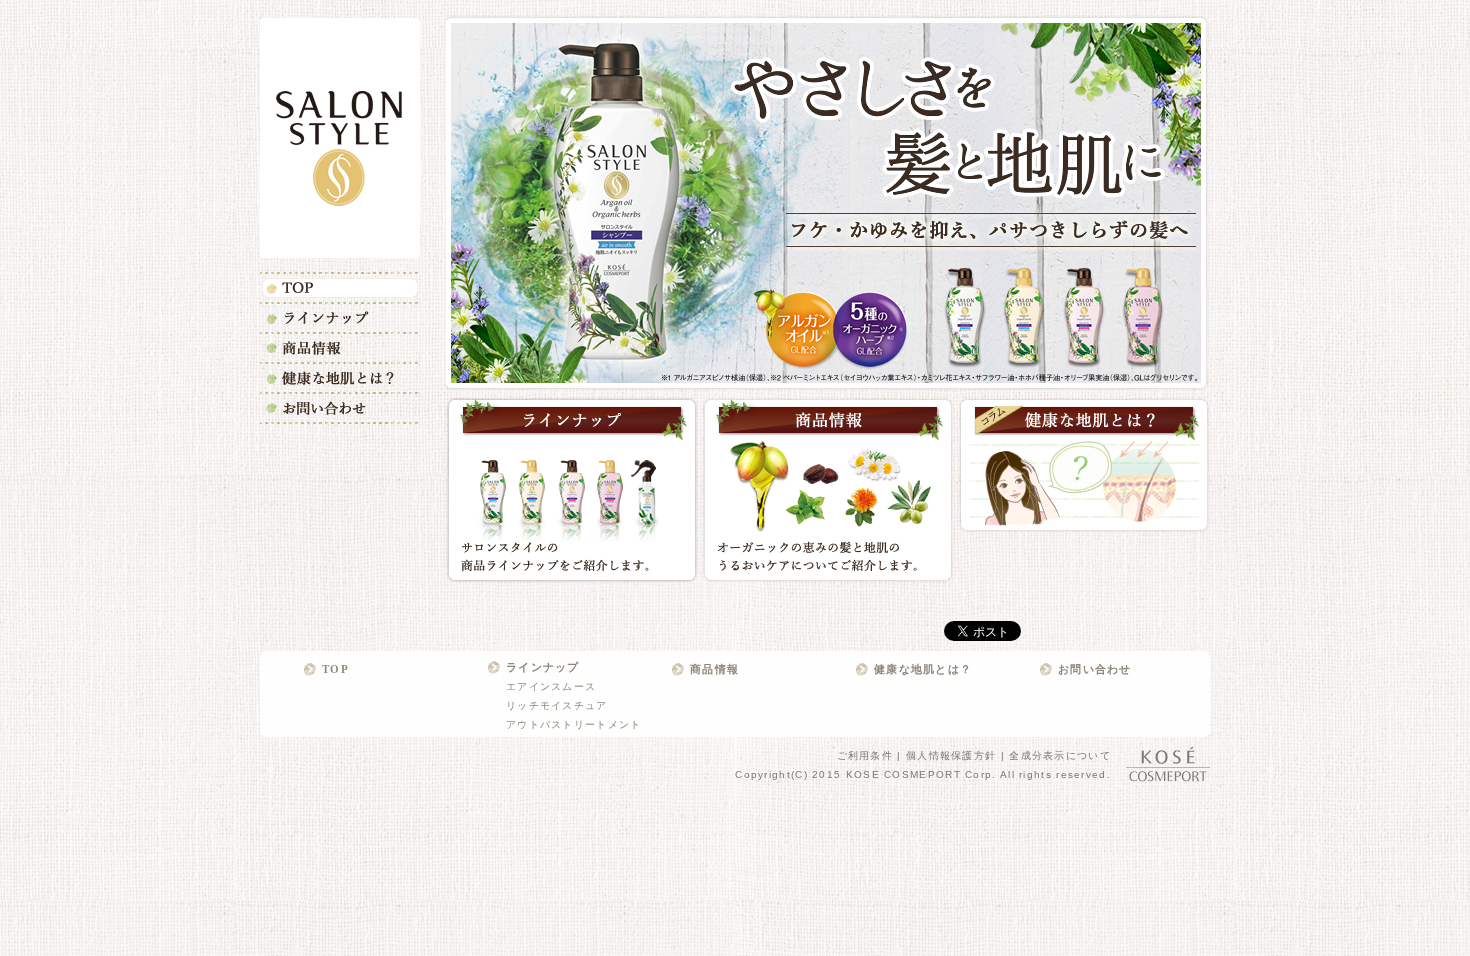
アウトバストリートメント (574, 724)
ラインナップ (340, 317)
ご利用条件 (865, 755)
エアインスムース (551, 686)
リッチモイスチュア (557, 705)
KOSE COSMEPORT (1168, 764)
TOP (340, 287)
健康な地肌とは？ (340, 377)
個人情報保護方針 (951, 755)
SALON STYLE (340, 138)
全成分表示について (1060, 755)
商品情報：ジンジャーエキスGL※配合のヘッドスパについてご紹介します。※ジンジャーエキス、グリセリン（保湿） (828, 490)
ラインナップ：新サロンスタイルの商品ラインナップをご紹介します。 (572, 490)
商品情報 (340, 347)
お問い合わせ (340, 408)
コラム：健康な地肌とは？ (1084, 465)
